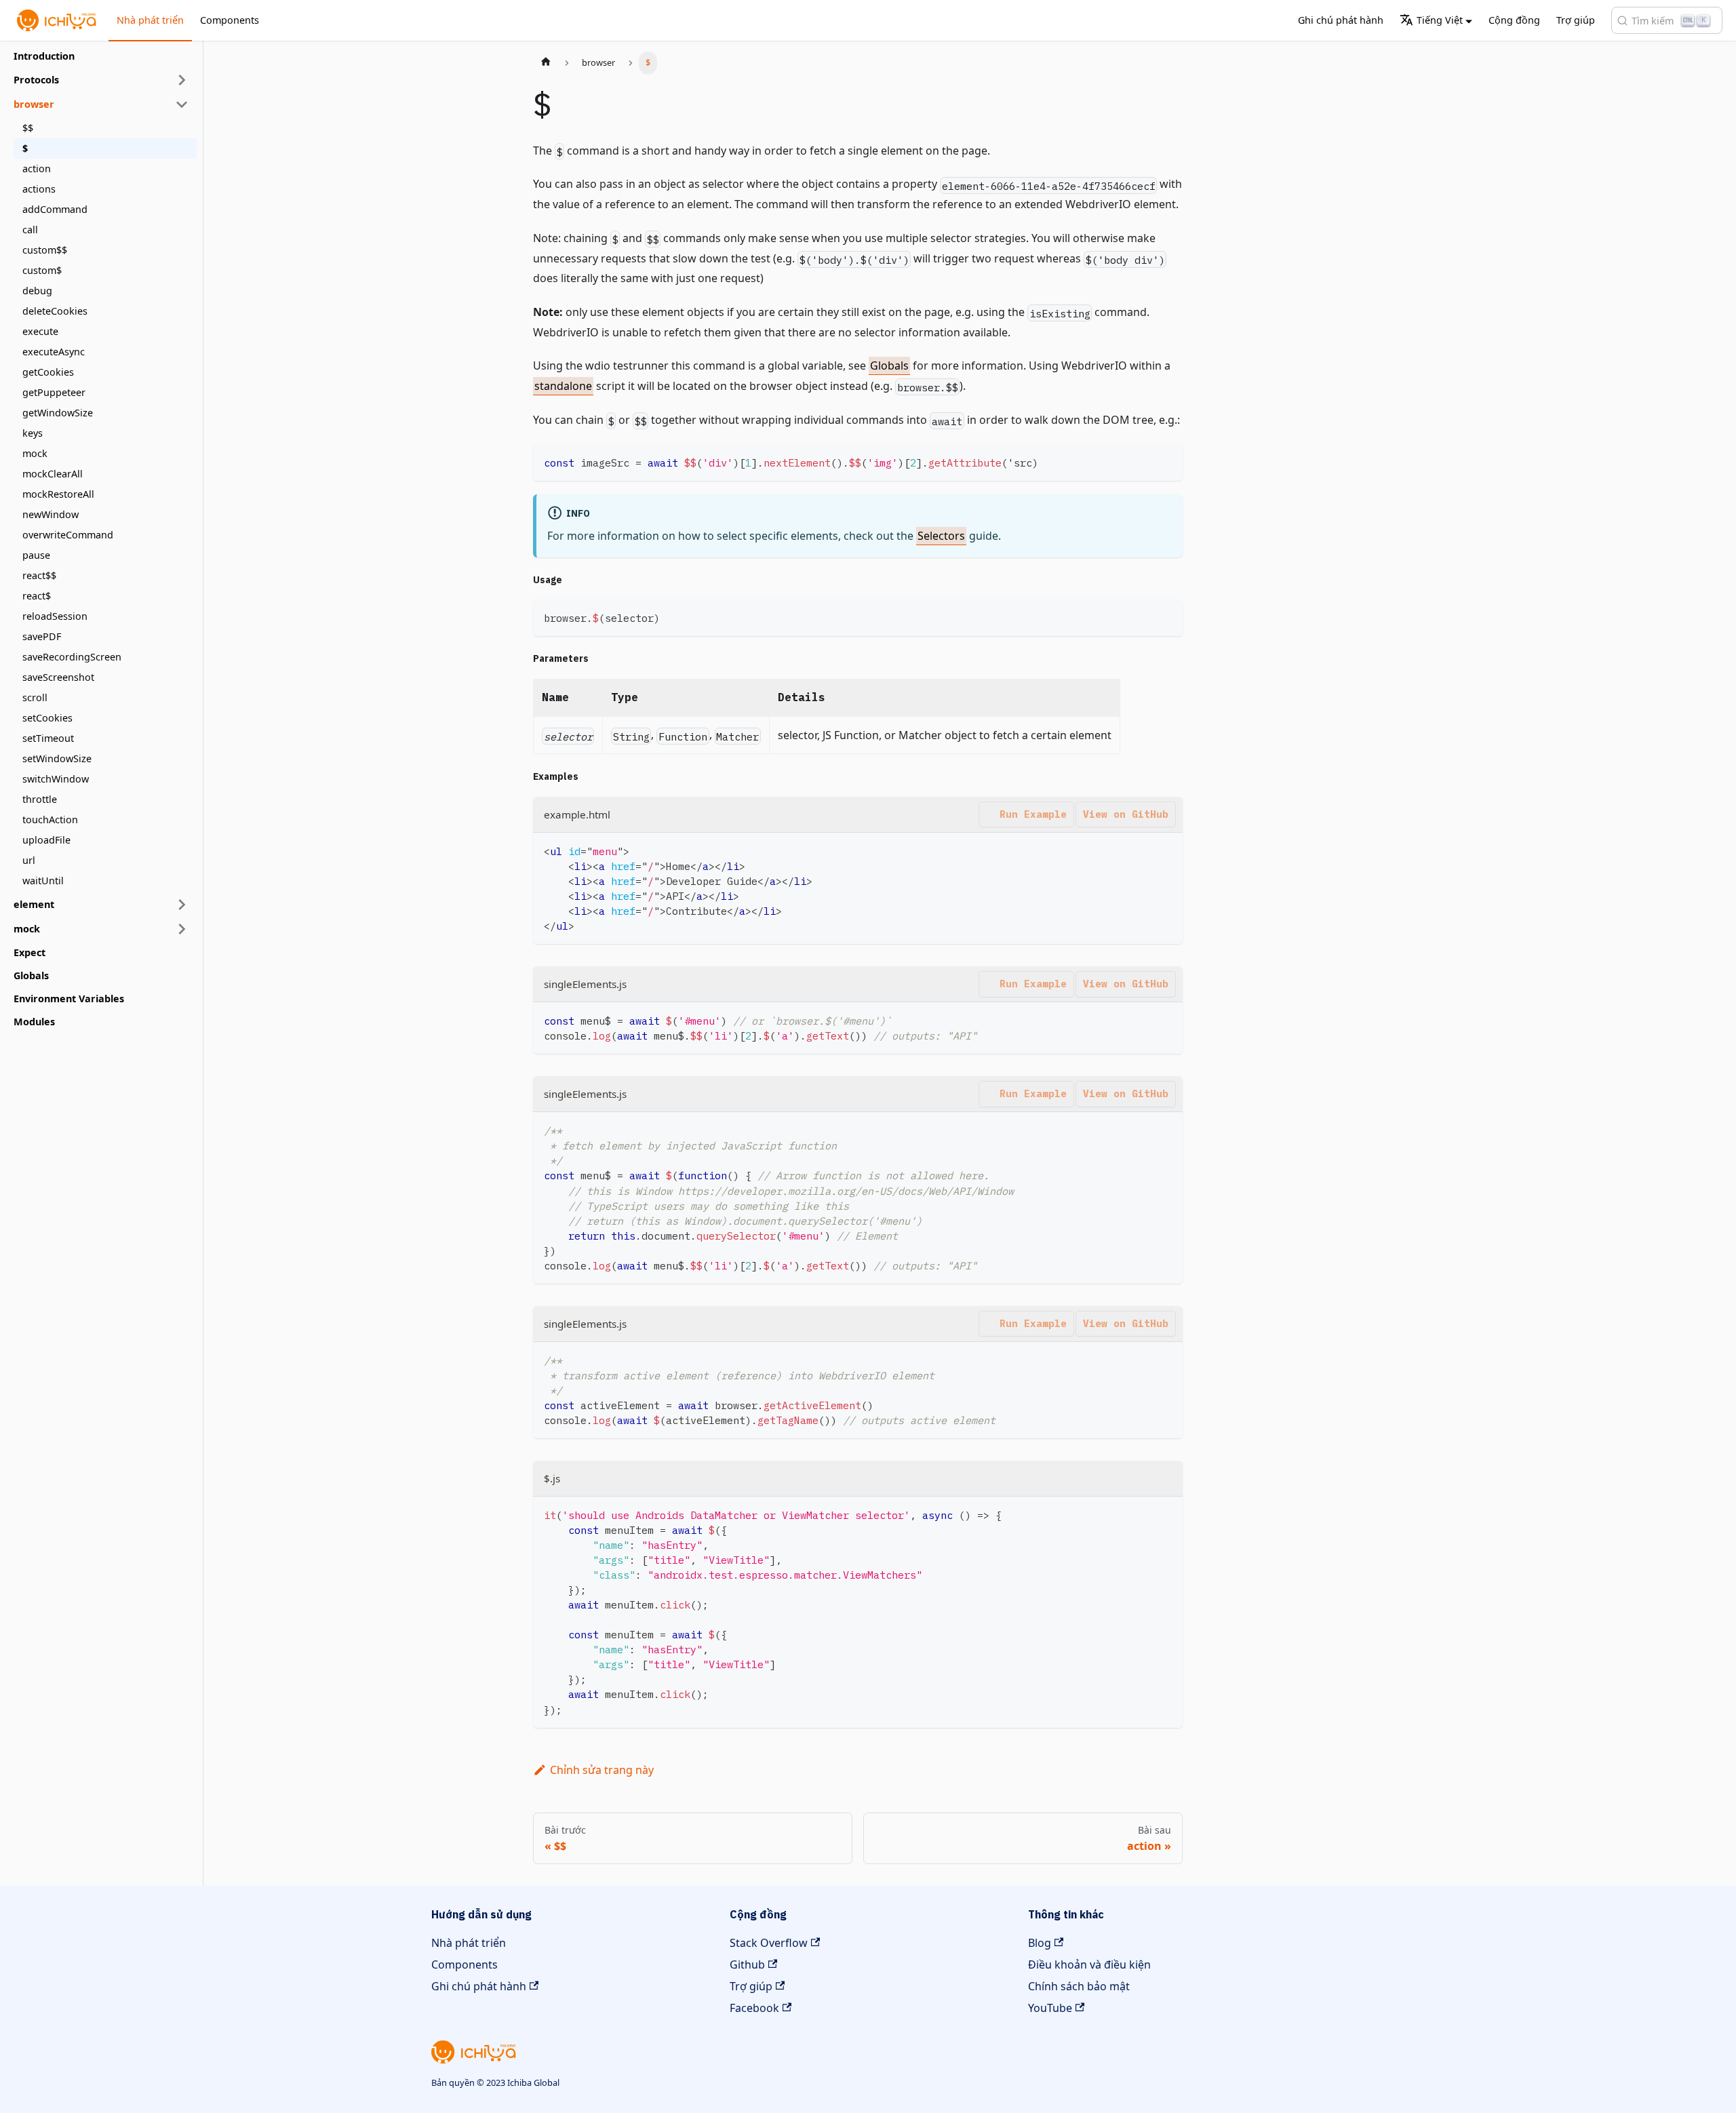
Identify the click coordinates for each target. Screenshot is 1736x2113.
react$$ (39, 575)
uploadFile (46, 840)
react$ (37, 596)
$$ (28, 128)
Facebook (754, 2008)
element (34, 904)
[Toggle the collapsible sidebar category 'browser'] (182, 104)
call (30, 230)
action (37, 169)
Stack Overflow (769, 1943)
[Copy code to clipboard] (1166, 461)
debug (37, 291)
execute (40, 331)
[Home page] (546, 63)
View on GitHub (1126, 814)
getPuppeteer (54, 392)
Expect (29, 952)
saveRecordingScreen (72, 657)
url (29, 860)
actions (39, 189)
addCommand (55, 209)
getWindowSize (58, 413)
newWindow (51, 514)
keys (33, 433)
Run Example (1033, 814)
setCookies (47, 718)
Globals (31, 975)
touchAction (50, 819)
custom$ (42, 270)
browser (34, 104)
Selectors (941, 536)
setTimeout (48, 738)
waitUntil (43, 881)
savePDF (42, 636)
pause (36, 555)
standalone (563, 386)
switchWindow (56, 779)
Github (747, 1964)
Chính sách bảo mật (1079, 1986)
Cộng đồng (1514, 20)
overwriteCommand (68, 535)
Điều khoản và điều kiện (1089, 1964)
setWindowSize (57, 758)
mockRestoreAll (58, 494)
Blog (1040, 1943)
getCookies (48, 372)
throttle (40, 799)
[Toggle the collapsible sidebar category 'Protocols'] (182, 80)
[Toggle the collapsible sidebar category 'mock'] (182, 929)
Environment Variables (69, 999)
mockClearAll (53, 474)
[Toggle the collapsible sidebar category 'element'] (182, 905)
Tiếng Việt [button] (1440, 20)
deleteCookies (55, 311)
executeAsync (54, 352)
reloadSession (55, 616)
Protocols (36, 80)
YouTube (1050, 2008)
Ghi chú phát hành (1341, 20)
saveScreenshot (58, 677)
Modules (34, 1022)
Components (230, 20)
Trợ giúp (1576, 20)
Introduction (44, 56)
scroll (35, 697)
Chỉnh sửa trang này (602, 1770)
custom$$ (45, 250)
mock (35, 453)
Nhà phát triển (150, 20)
